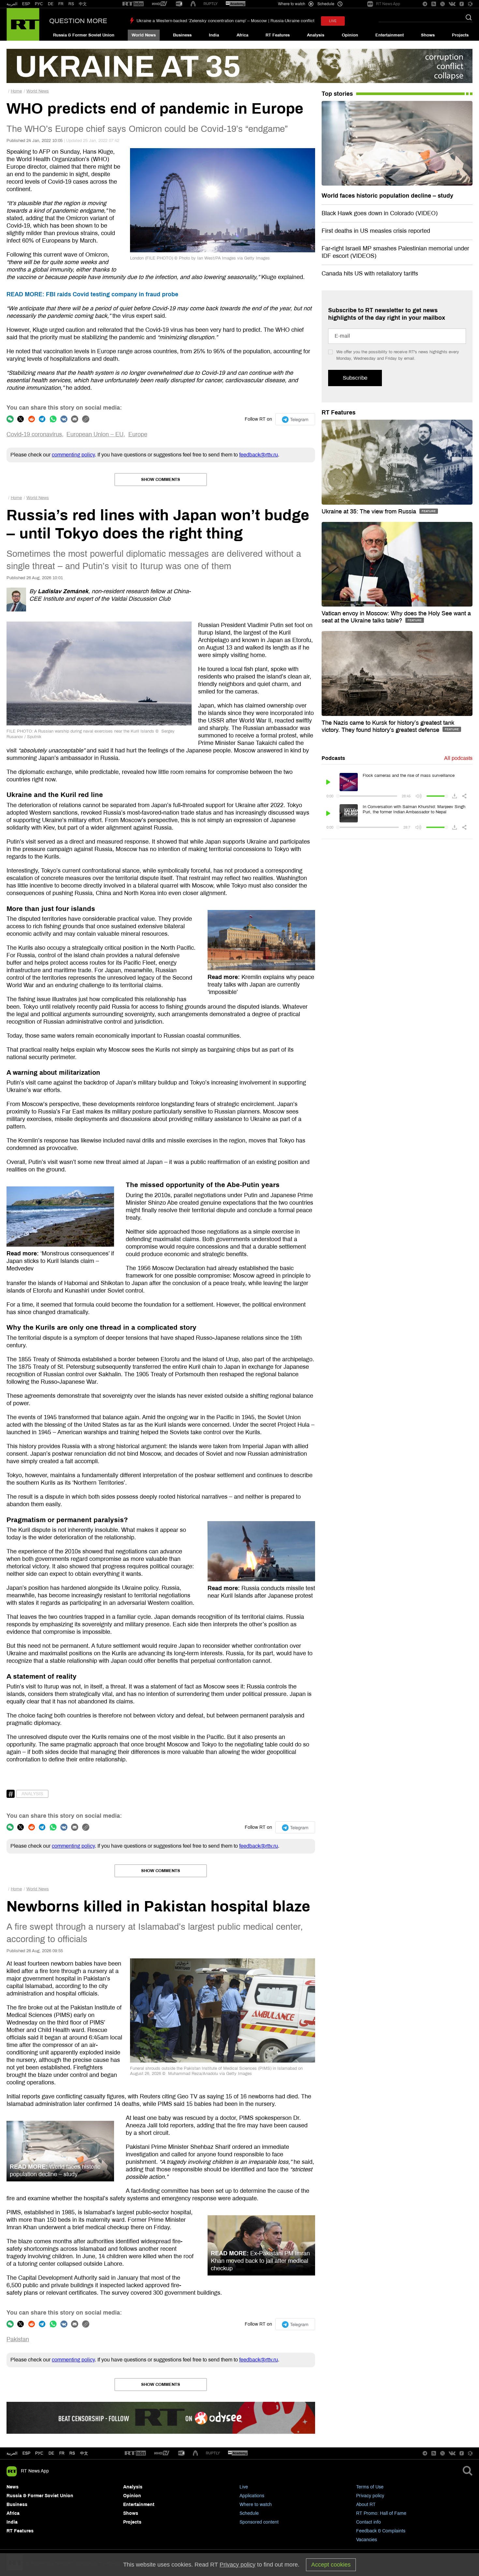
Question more (78, 21)
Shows (428, 35)
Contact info (369, 2522)
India (214, 35)
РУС (39, 4)
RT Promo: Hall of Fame (381, 2513)
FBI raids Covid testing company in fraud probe (92, 294)
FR (61, 4)
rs (72, 2453)
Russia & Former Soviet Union (84, 35)
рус (39, 2453)
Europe (138, 434)
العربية (12, 4)
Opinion (350, 35)
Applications (252, 2496)
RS (71, 4)
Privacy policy (370, 2496)
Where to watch (256, 2505)
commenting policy (73, 455)
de (51, 2453)
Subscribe (355, 378)
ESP (26, 4)
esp (26, 2453)
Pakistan (18, 2339)
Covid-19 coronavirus (34, 434)
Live (244, 2487)
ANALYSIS (32, 1794)
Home (16, 91)
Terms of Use (370, 2487)
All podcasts (458, 758)
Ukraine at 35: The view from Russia (370, 511)
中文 (83, 4)
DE (51, 4)
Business (182, 35)
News (13, 2487)
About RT (366, 2505)
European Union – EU (95, 434)
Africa (242, 35)
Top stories (337, 94)
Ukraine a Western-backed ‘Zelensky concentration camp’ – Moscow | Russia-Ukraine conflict (225, 21)
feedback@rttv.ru (259, 455)
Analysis (316, 35)
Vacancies (367, 2540)
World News (144, 35)
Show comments (161, 480)
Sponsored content (259, 2522)
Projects (460, 35)
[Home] (23, 24)
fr (62, 2453)
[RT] (133, 4)
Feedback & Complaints (381, 2531)
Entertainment (390, 35)
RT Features (278, 35)
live (333, 21)
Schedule (249, 2513)
